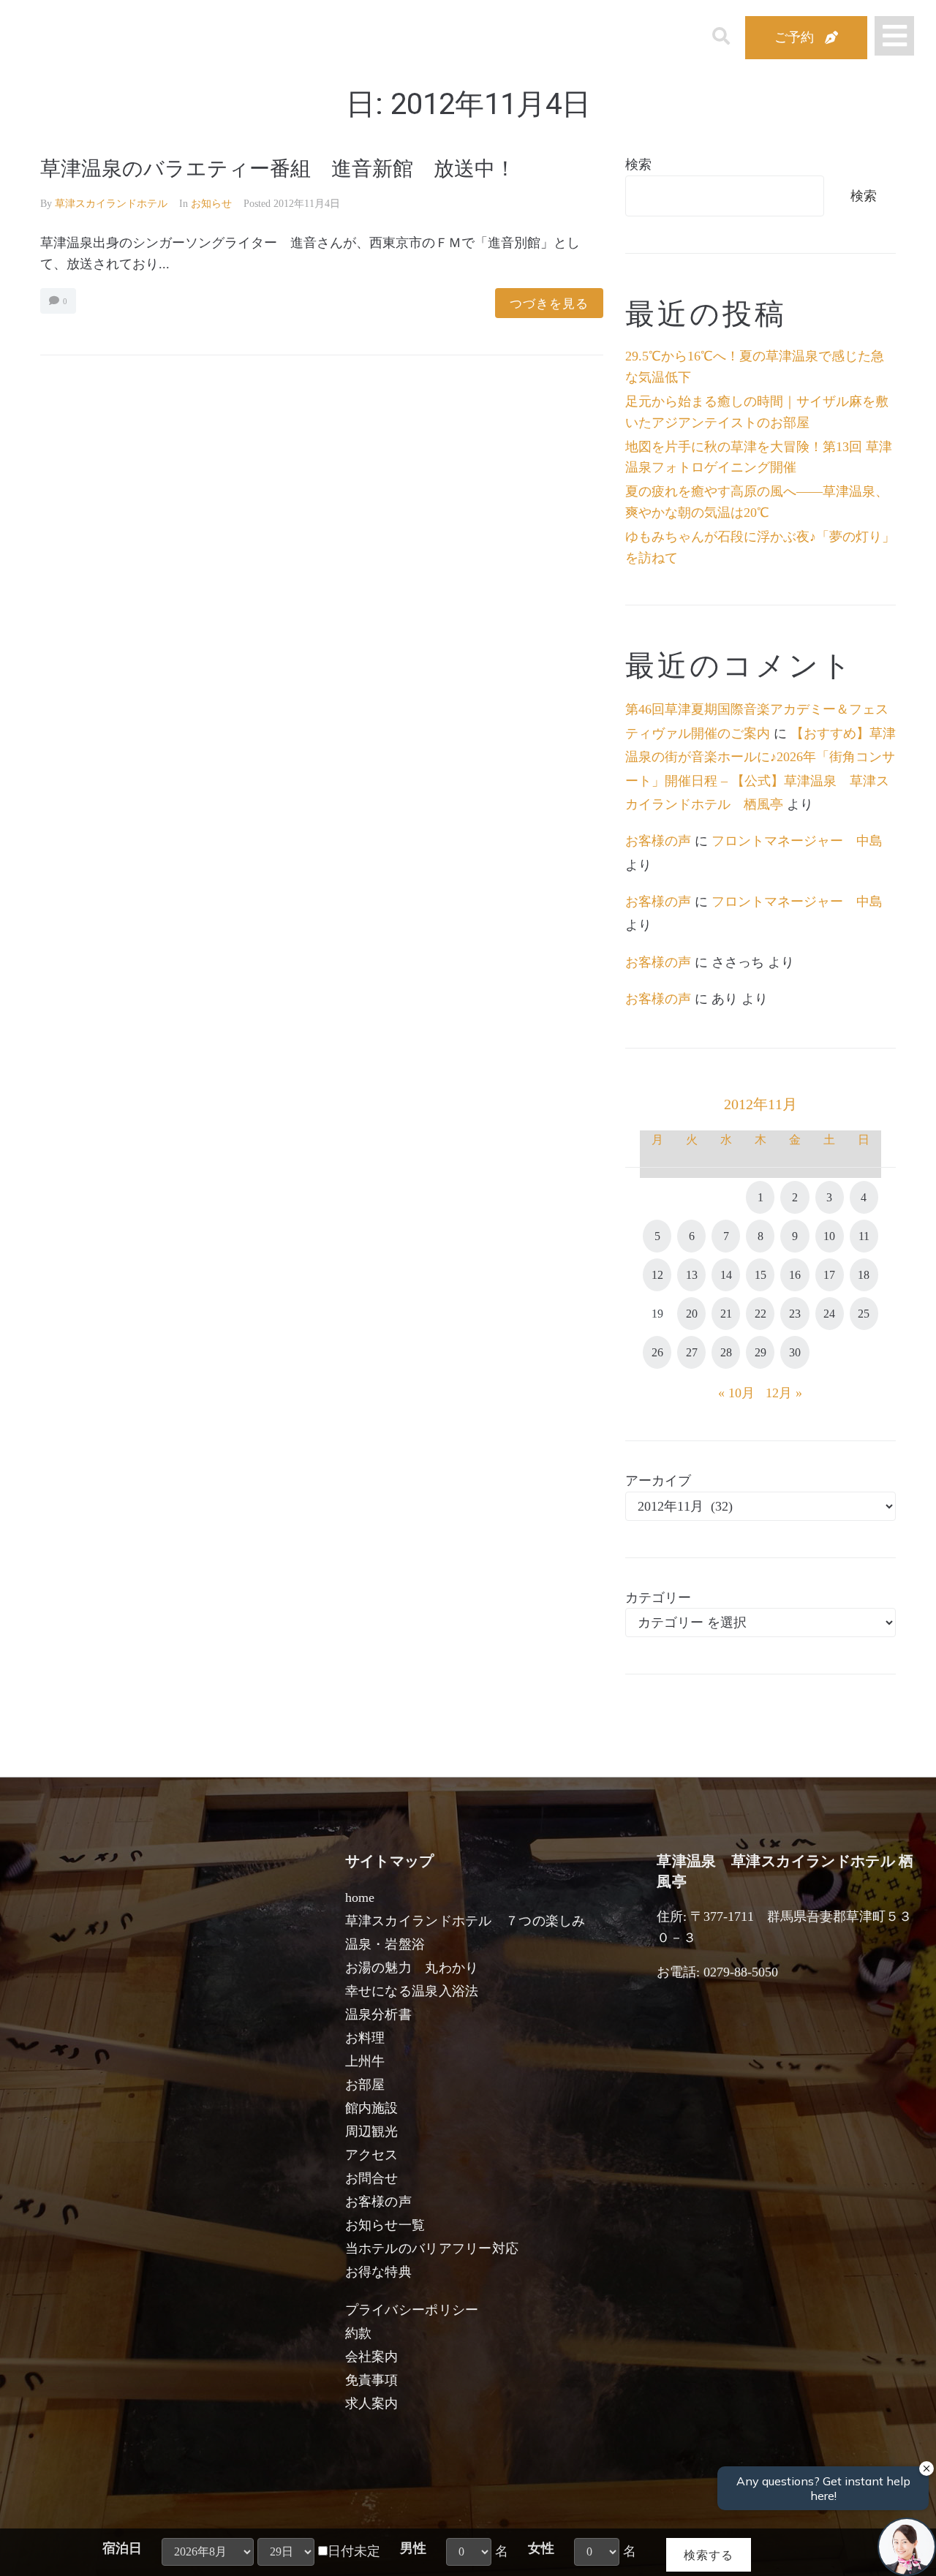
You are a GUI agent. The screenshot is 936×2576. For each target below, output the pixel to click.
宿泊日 (122, 2548)
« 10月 (736, 1393)
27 (692, 1352)
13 (692, 1275)
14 (726, 1275)
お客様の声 (658, 841)
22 (760, 1314)
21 (726, 1314)
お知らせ (211, 204)
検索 (638, 165)
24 (829, 1314)
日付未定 (354, 2551)
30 (795, 1352)
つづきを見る (549, 303)
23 (795, 1314)
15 (760, 1275)
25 (864, 1314)
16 (795, 1275)
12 (657, 1275)
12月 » (784, 1393)
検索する (709, 2554)
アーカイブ (658, 1481)
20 (692, 1314)
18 (864, 1275)
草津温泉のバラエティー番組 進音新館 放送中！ (278, 169)
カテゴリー (658, 1598)
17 (829, 1275)
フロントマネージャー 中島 (797, 841)
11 (864, 1236)
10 (829, 1236)
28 (726, 1352)
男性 (413, 2548)
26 (657, 1352)
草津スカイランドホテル (111, 204)
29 (760, 1352)
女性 (541, 2548)
